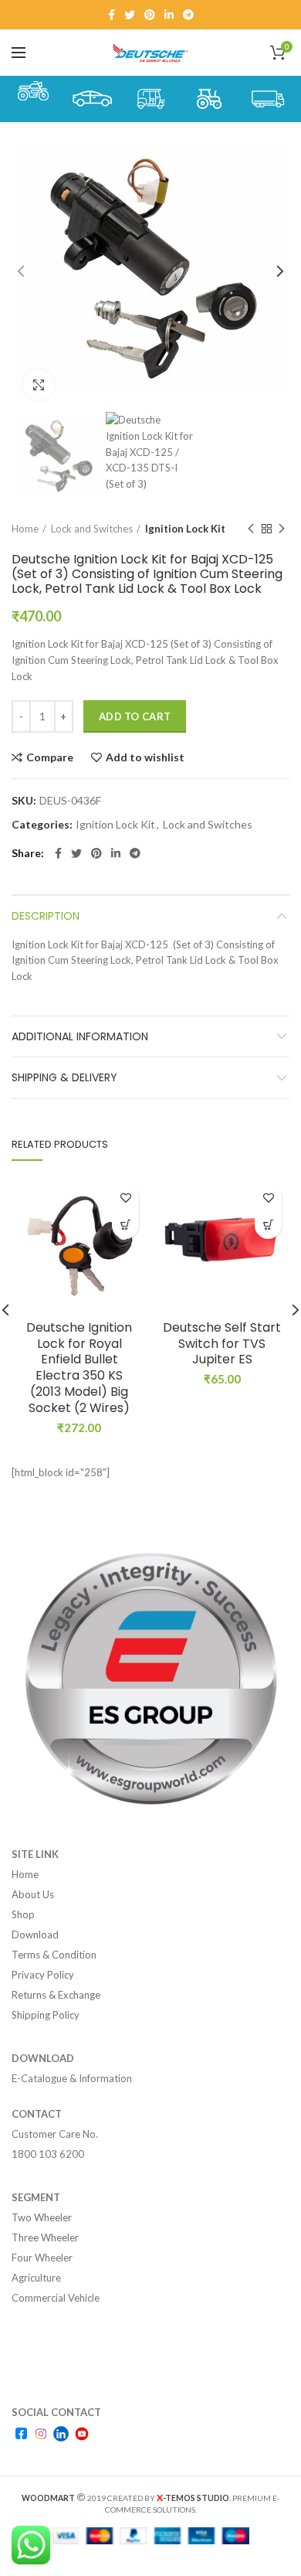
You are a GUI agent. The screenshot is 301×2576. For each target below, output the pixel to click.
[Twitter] (130, 15)
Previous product (251, 529)
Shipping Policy (46, 2015)
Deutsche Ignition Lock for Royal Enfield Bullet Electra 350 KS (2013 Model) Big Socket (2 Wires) (79, 1368)
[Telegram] (188, 15)
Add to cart (135, 716)
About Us (33, 1894)
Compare (50, 757)
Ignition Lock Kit (185, 529)
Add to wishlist (145, 757)
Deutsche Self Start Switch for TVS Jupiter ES (222, 1344)
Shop (23, 1914)
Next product (282, 529)
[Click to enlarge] (39, 385)
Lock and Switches (92, 529)
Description (46, 916)
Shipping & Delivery (64, 1077)
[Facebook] (112, 15)
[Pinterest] (150, 15)
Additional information (80, 1036)
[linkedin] (169, 15)
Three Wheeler (45, 2237)
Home (25, 529)
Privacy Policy (43, 1975)
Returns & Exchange (56, 1995)
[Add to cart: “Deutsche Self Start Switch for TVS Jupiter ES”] (268, 1225)
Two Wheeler (42, 2217)
